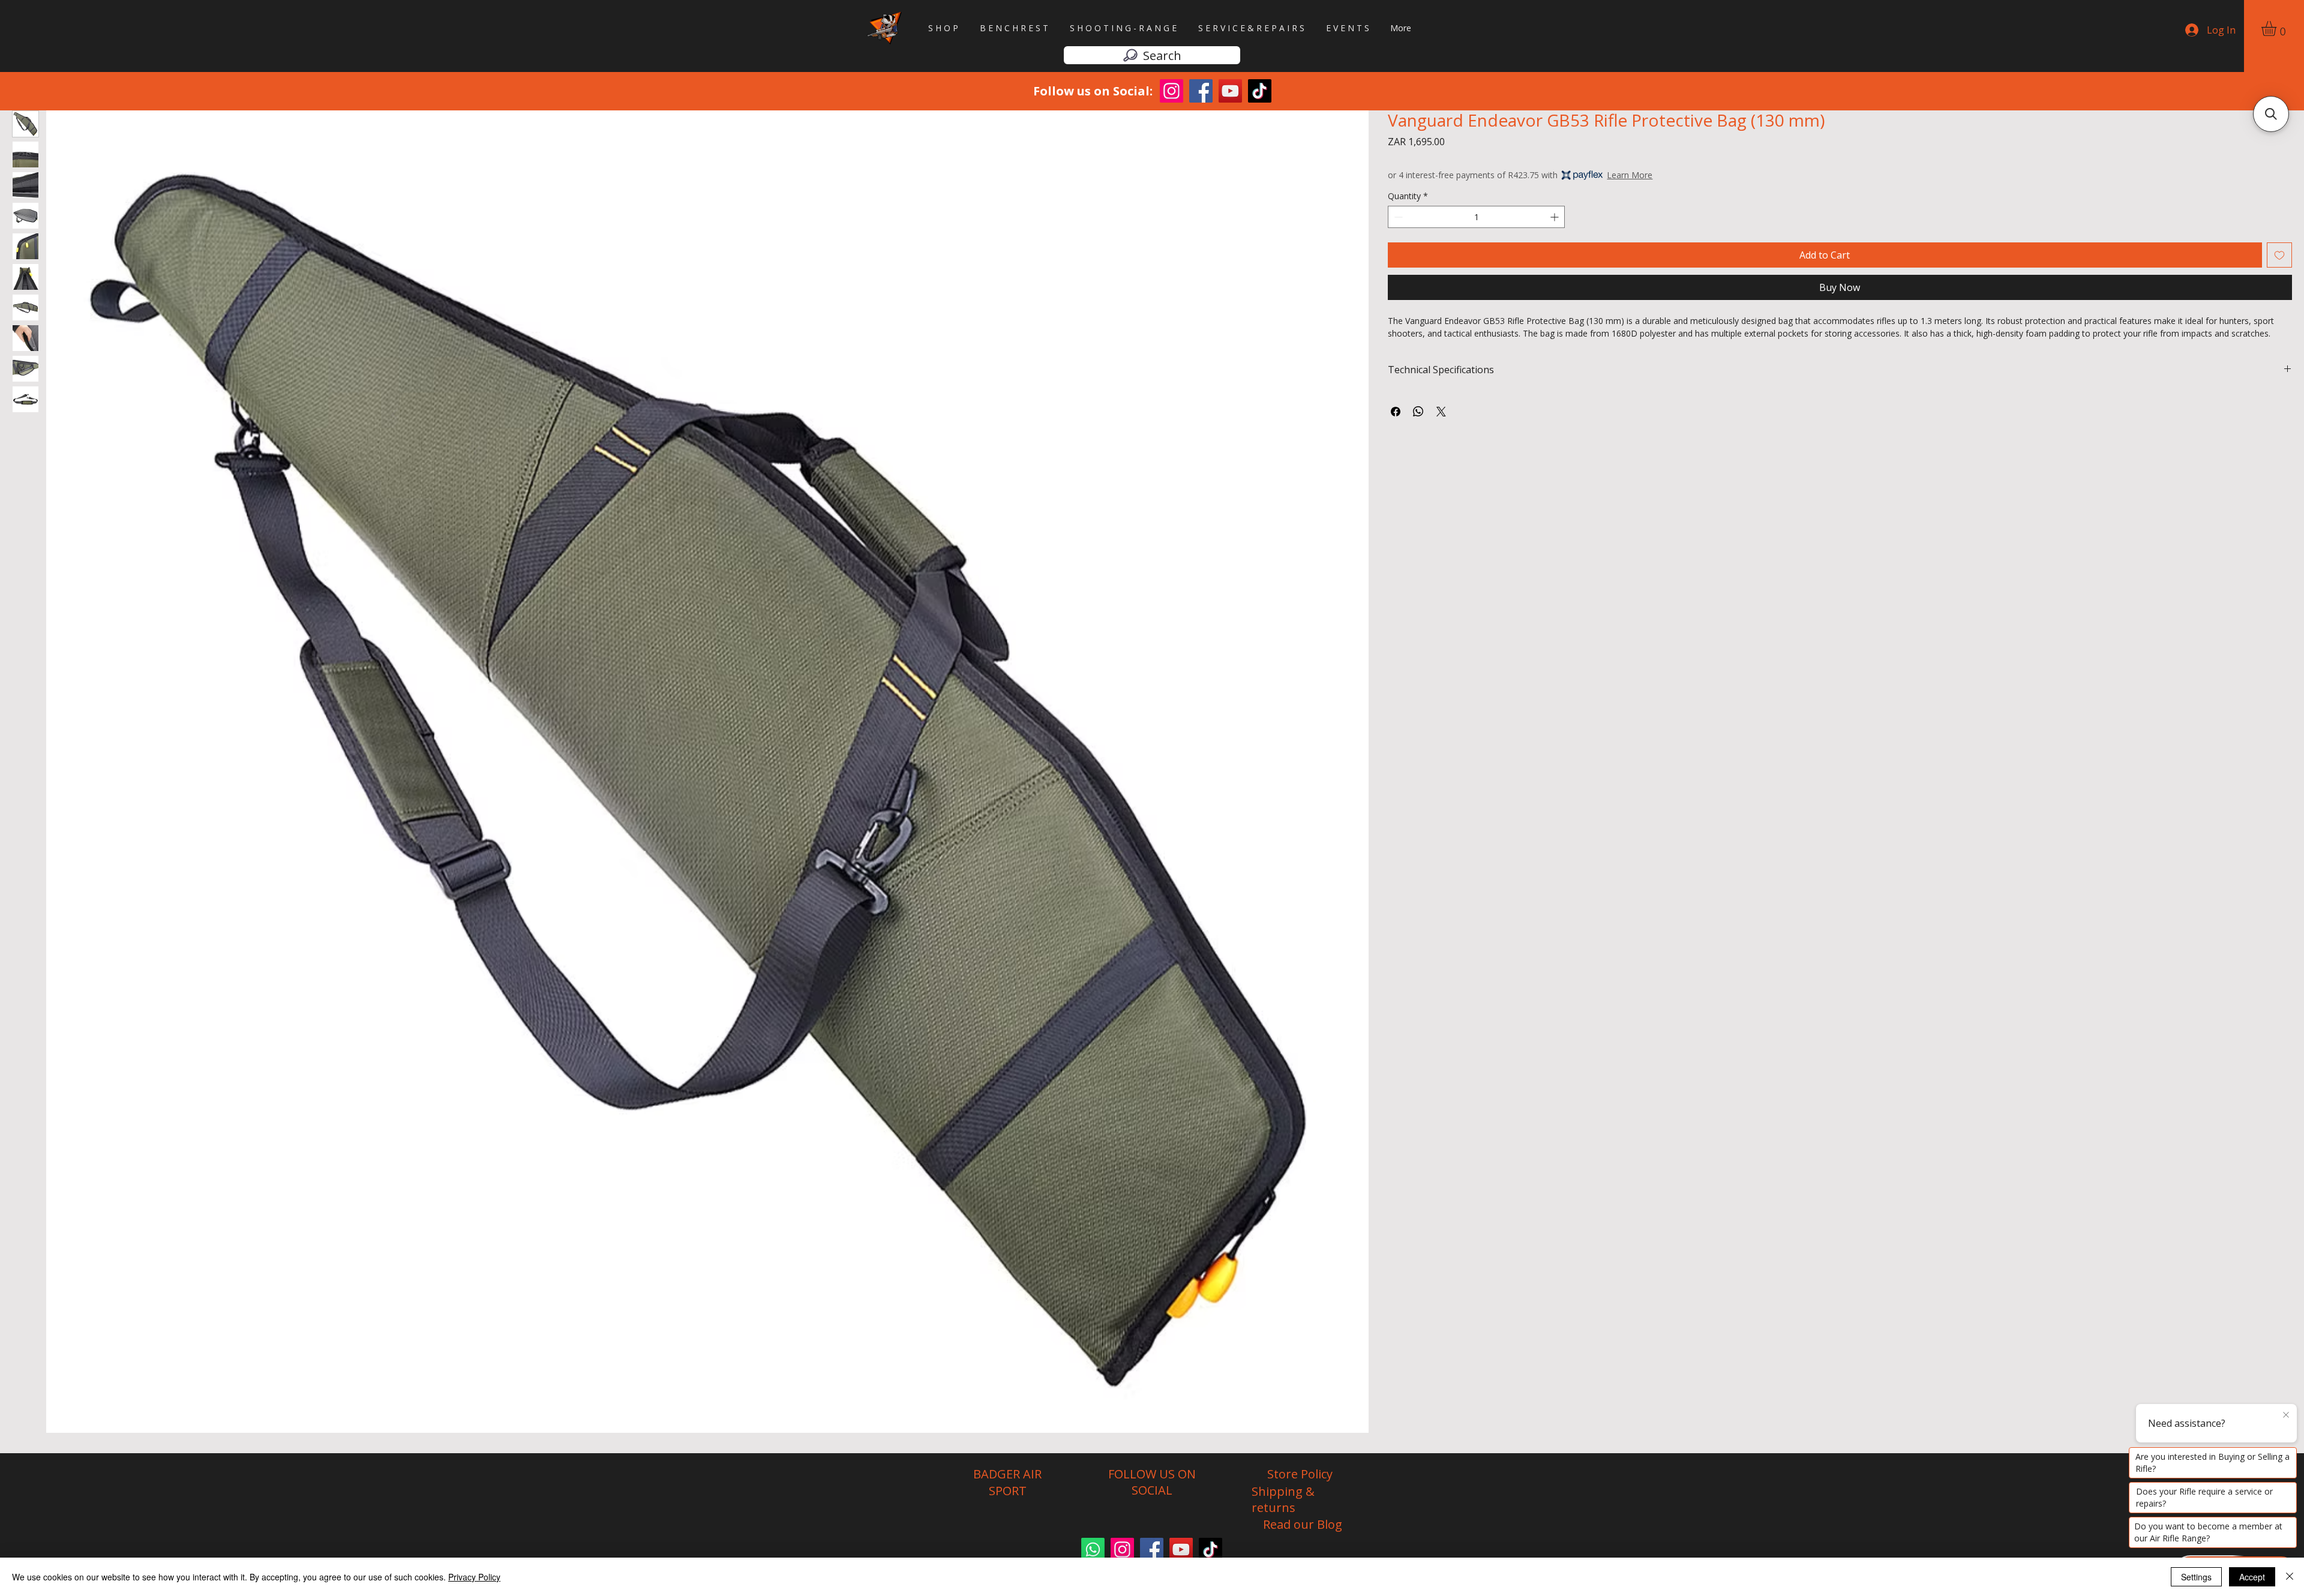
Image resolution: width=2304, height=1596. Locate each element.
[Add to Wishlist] (2279, 255)
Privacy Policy (474, 1577)
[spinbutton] (1476, 217)
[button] (2278, 28)
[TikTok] (1260, 91)
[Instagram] (1171, 91)
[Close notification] (2286, 1415)
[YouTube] (1230, 91)
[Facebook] (1201, 91)
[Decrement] (1397, 217)
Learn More (1630, 175)
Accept (2252, 1577)
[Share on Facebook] (1396, 412)
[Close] (2290, 1577)
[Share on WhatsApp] (1418, 412)
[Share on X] (1441, 412)
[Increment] (1555, 217)
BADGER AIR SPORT (1007, 1482)
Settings (2196, 1577)
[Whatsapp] (1093, 1549)
